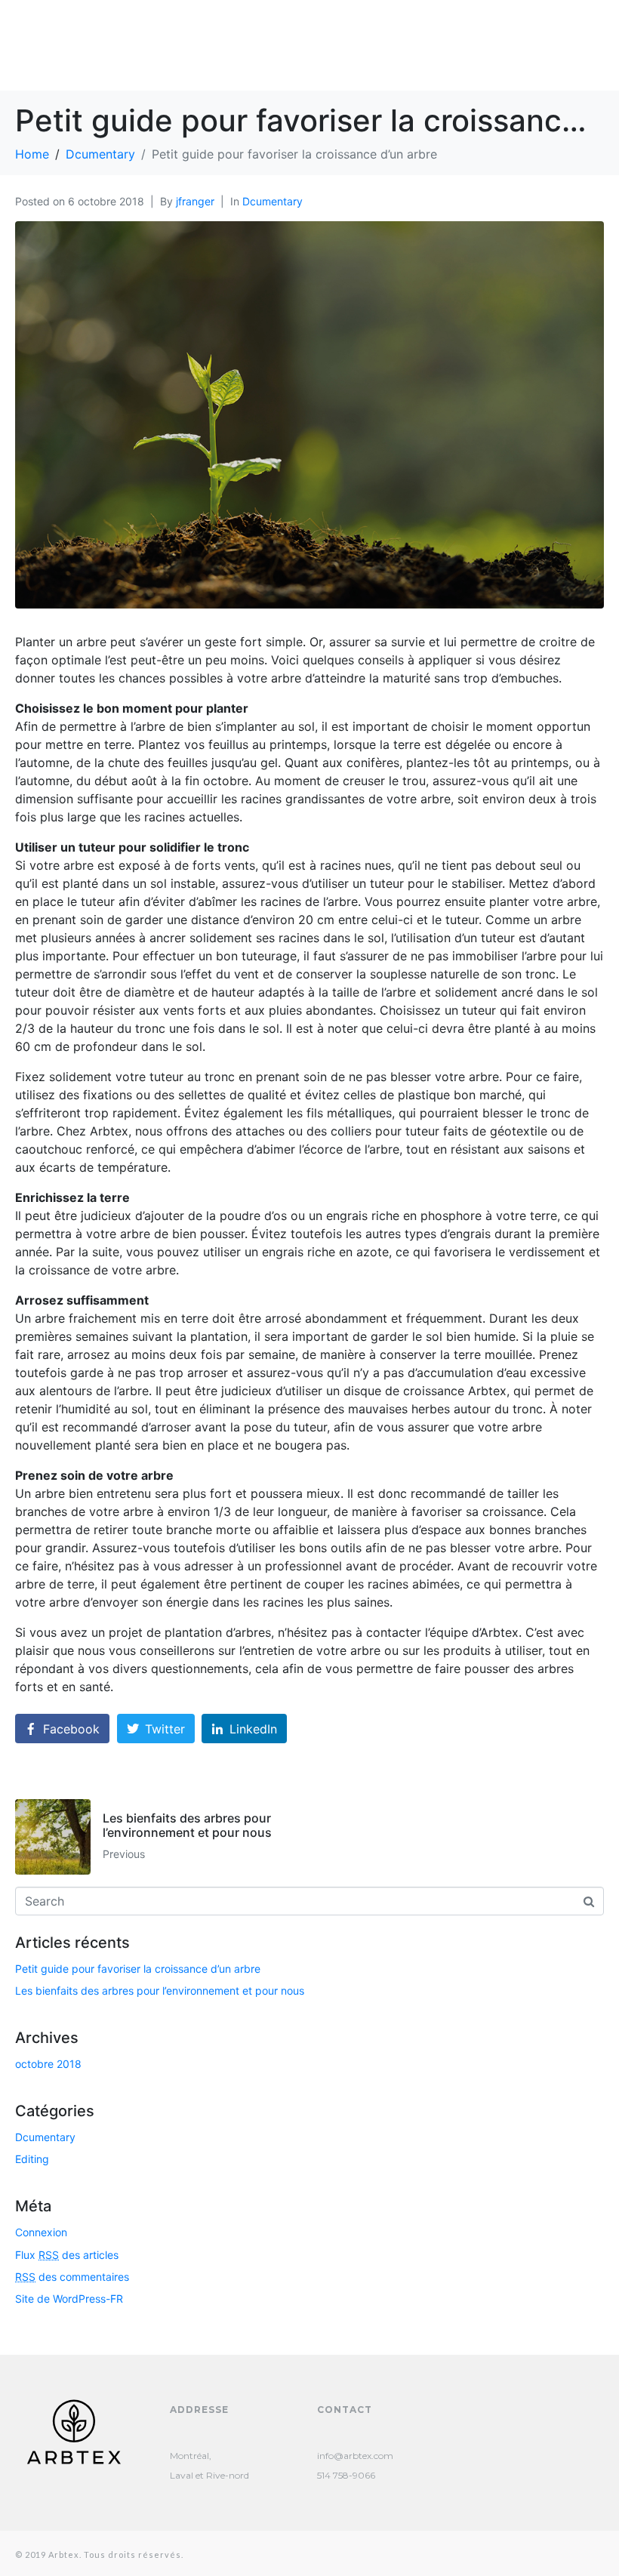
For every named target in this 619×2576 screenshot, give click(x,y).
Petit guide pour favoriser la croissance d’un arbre (138, 1969)
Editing (32, 2159)
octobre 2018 (48, 2064)
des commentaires (72, 2277)
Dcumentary (273, 201)
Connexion (41, 2232)
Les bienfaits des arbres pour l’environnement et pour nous (160, 1991)
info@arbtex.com (355, 2456)
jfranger (195, 201)
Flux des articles (67, 2255)
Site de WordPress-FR (69, 2299)
